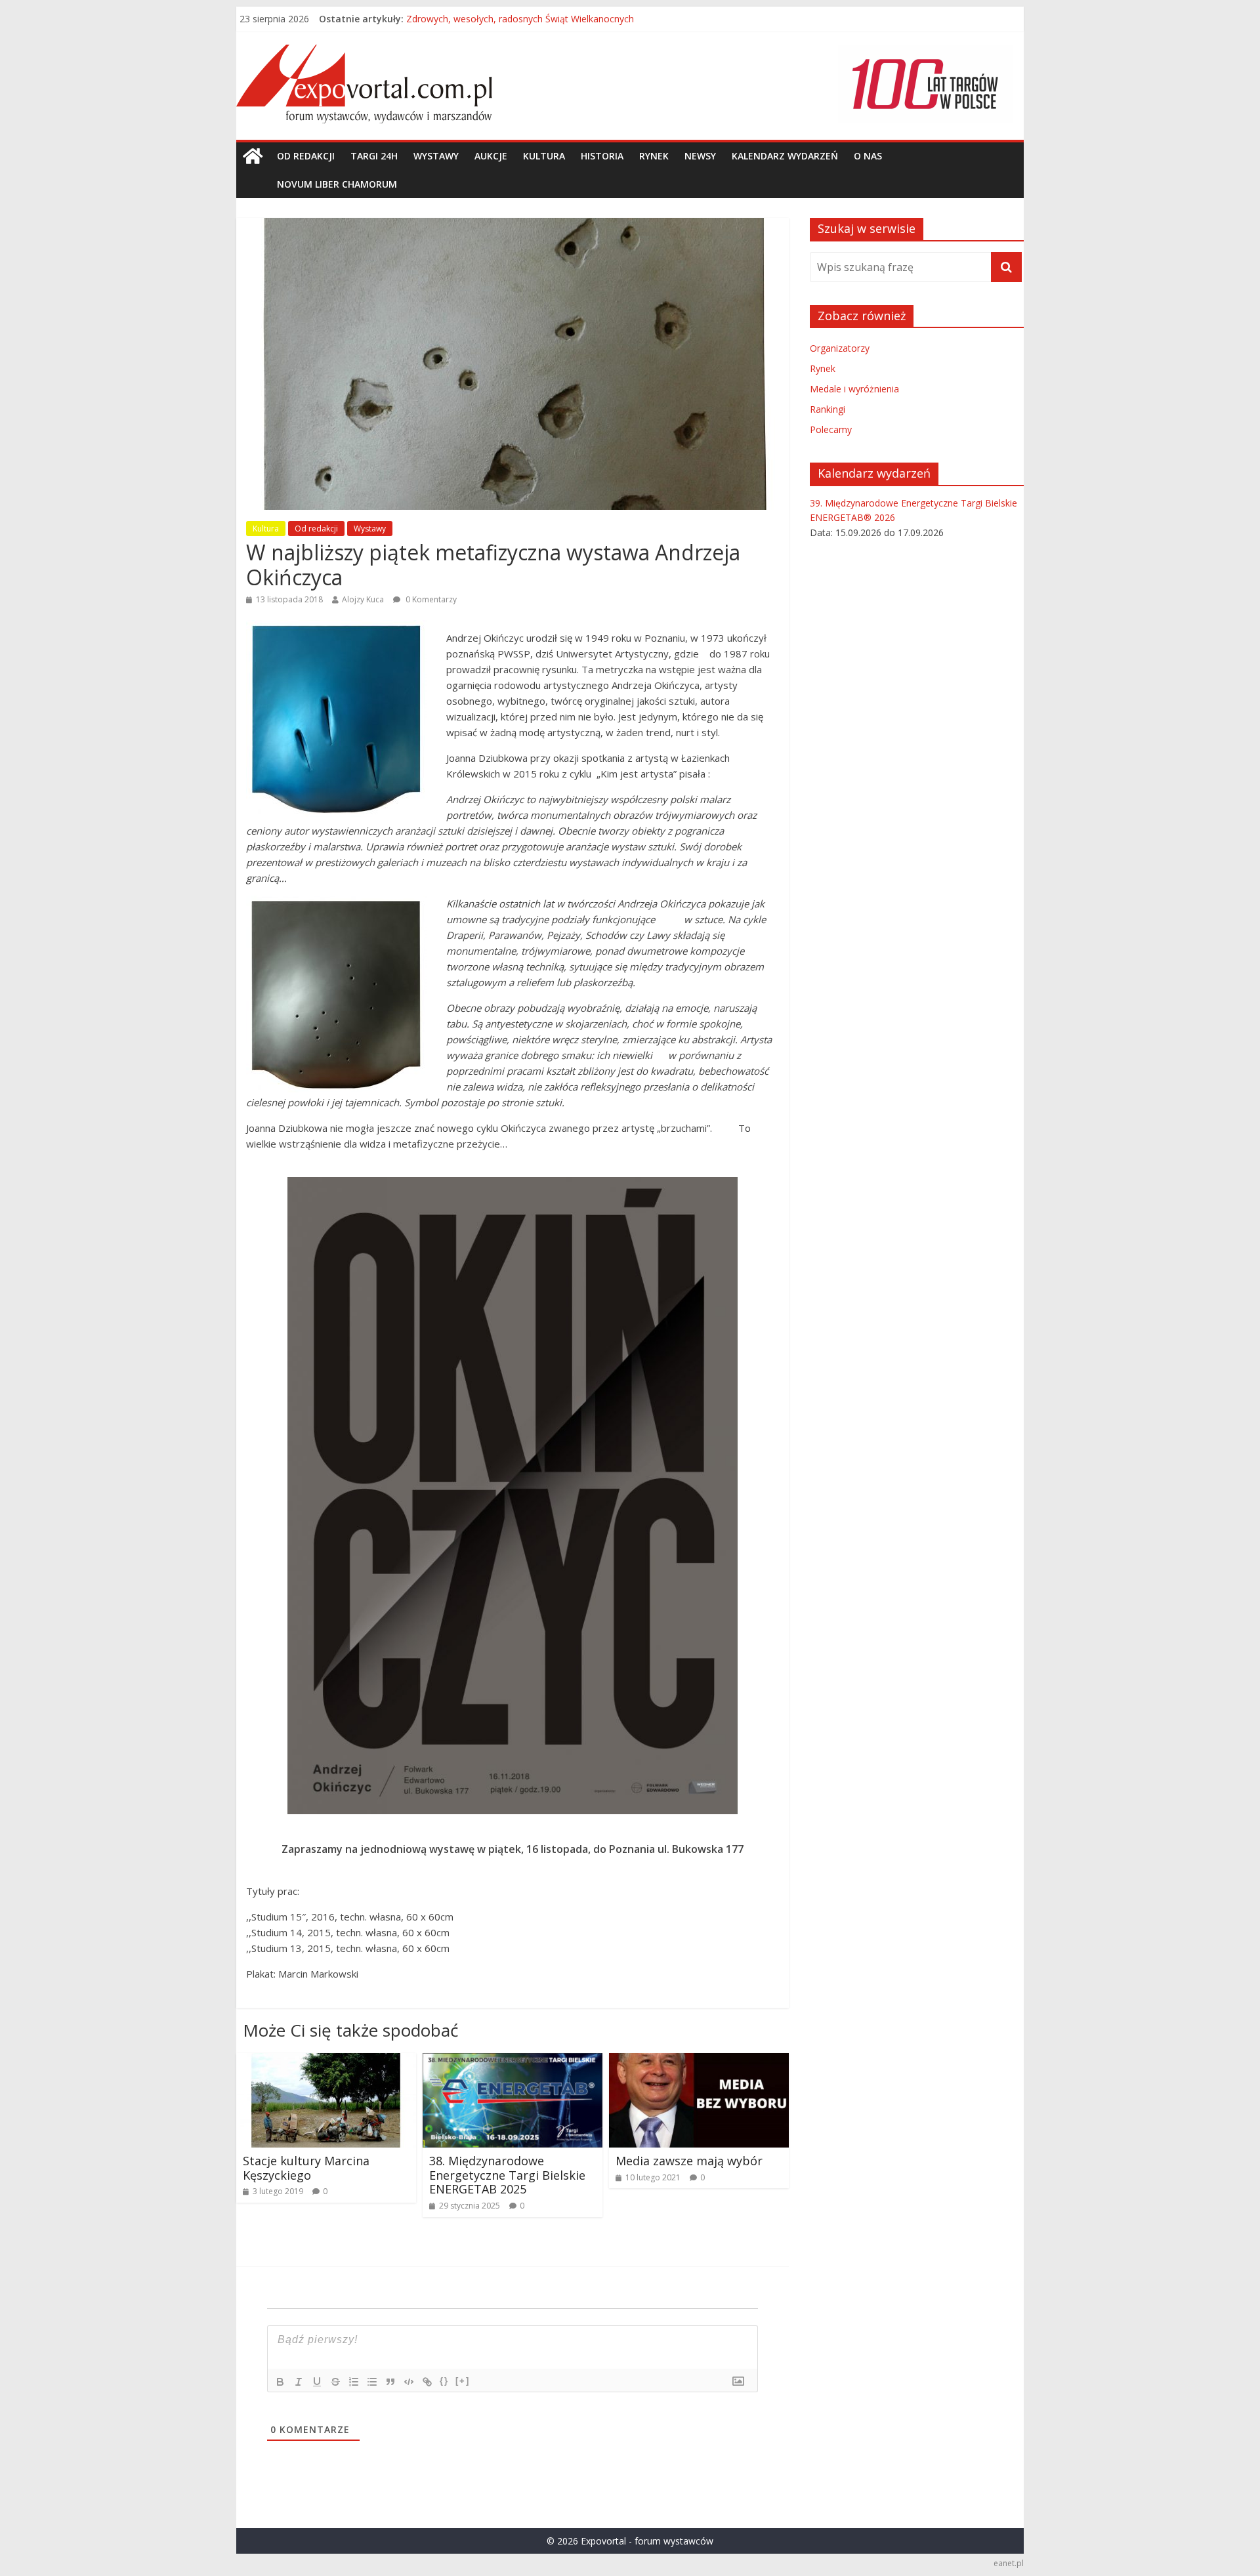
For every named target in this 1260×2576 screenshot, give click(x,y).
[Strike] (335, 2382)
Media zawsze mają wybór (689, 2161)
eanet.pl (1009, 2563)
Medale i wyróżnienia (854, 389)
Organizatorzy (840, 348)
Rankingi (828, 409)
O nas (868, 156)
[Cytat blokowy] (390, 2382)
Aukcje (491, 156)
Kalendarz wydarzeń (785, 156)
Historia (602, 156)
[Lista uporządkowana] (354, 2382)
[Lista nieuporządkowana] (372, 2382)
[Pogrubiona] (280, 2382)
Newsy (700, 156)
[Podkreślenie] (317, 2382)
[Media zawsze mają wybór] (699, 2061)
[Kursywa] (299, 2382)
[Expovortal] (253, 156)
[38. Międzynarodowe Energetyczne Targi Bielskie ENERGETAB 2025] (513, 2061)
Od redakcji (306, 156)
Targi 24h (374, 156)
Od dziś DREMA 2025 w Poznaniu (477, 19)
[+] (463, 2381)
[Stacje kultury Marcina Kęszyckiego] (326, 2061)
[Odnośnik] (427, 2382)
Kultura (544, 156)
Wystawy (436, 156)
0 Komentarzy (430, 599)
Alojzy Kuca (363, 599)
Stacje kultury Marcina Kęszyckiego (306, 2168)
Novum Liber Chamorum (337, 184)
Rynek (654, 156)
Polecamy (831, 429)
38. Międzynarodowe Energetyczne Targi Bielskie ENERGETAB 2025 (509, 2175)
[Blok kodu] (409, 2382)
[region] (925, 84)
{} (444, 2381)
